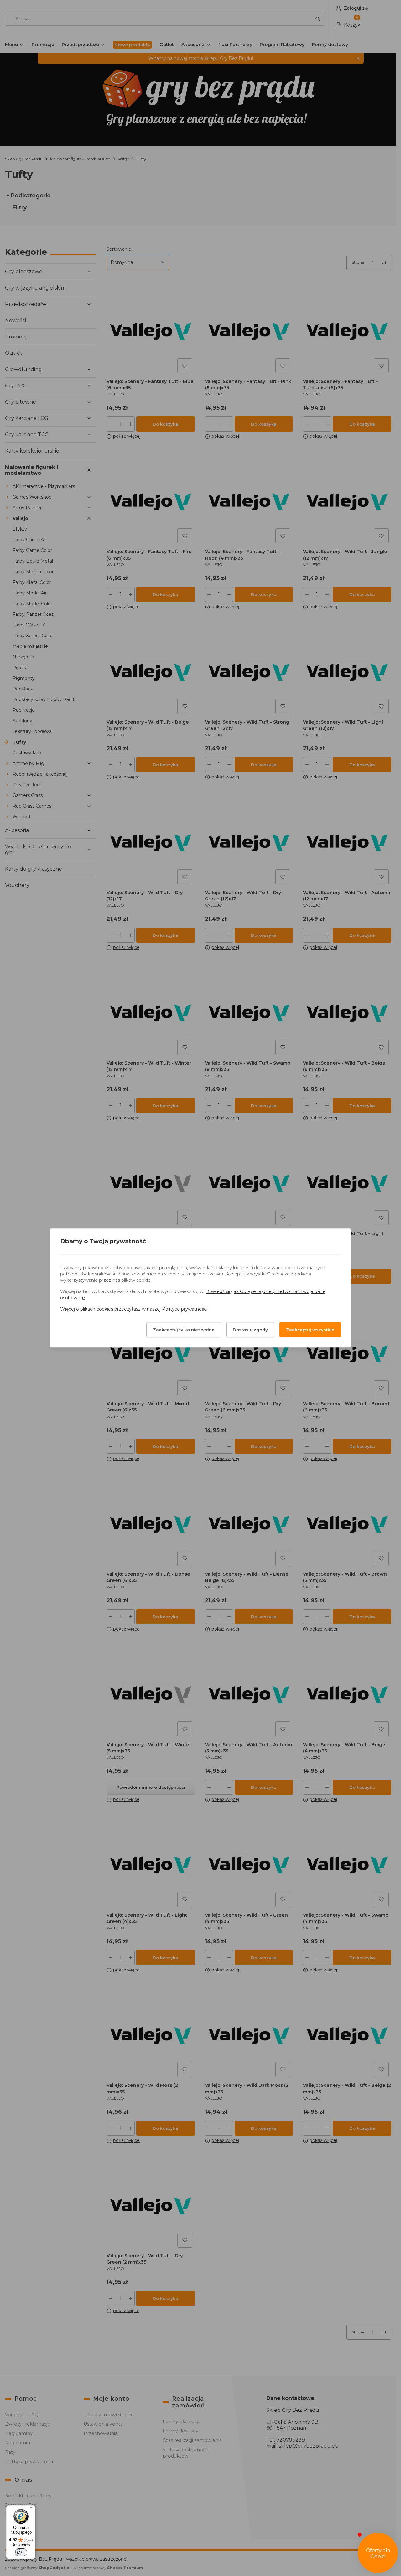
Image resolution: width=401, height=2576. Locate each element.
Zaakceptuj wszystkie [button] (310, 1330)
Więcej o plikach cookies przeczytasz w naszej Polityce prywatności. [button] (134, 1309)
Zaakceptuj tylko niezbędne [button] (184, 1330)
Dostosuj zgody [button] (250, 1330)
